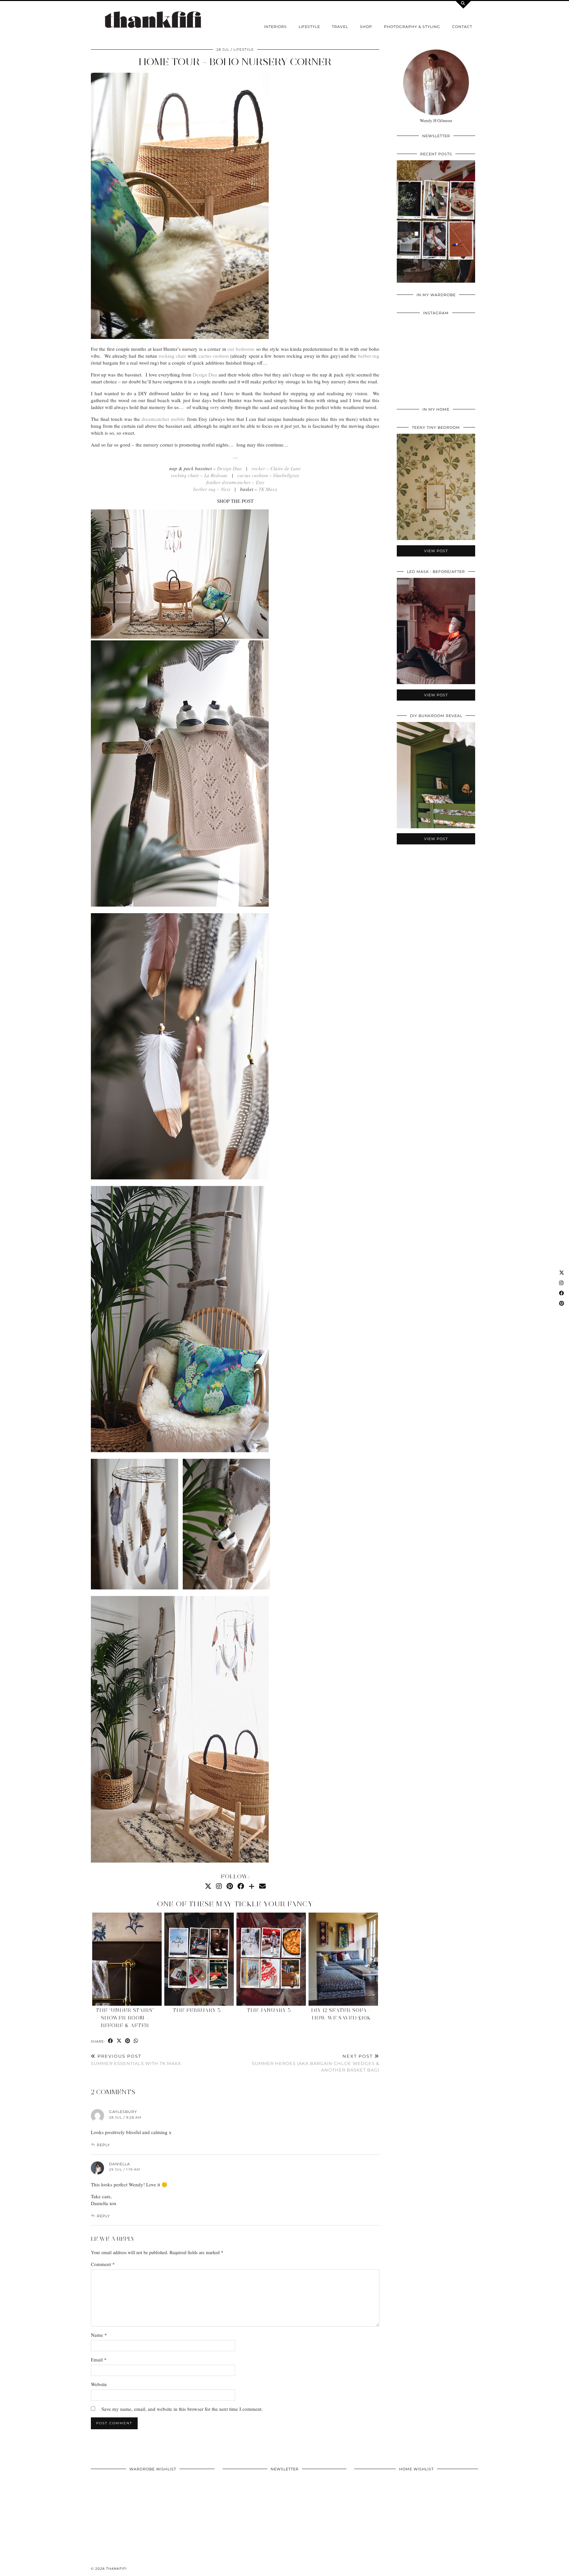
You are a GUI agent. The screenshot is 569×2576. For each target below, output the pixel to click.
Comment (103, 2264)
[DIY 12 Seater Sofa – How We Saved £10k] (343, 1959)
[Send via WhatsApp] (136, 2041)
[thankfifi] (153, 20)
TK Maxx (268, 489)
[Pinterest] (230, 1886)
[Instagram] (219, 1886)
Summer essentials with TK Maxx (136, 2060)
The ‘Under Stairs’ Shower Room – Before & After (125, 2018)
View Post (436, 226)
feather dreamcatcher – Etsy (235, 482)
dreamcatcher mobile (163, 419)
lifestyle (309, 27)
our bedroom (241, 349)
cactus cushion (214, 356)
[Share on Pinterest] (128, 2041)
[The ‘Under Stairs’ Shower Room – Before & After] (127, 1959)
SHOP (366, 27)
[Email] (262, 1886)
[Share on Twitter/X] (119, 2041)
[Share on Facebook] (111, 2041)
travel (340, 27)
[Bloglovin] (252, 1886)
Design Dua (205, 374)
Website (99, 2384)
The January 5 (269, 2010)
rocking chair (172, 356)
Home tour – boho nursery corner (235, 62)
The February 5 (197, 2010)
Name (99, 2335)
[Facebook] (241, 1886)
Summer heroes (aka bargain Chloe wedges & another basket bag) (316, 2063)
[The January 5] (271, 1959)
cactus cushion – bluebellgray (268, 475)
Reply (103, 2145)
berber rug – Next (212, 489)
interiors (275, 27)
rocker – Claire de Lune (276, 468)
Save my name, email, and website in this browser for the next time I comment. (182, 2409)
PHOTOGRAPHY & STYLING (412, 27)
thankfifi (116, 2569)
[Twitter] (208, 1886)
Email (99, 2359)
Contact (462, 27)
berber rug (369, 356)
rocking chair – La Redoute (199, 475)
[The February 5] (199, 1959)
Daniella (120, 2164)
